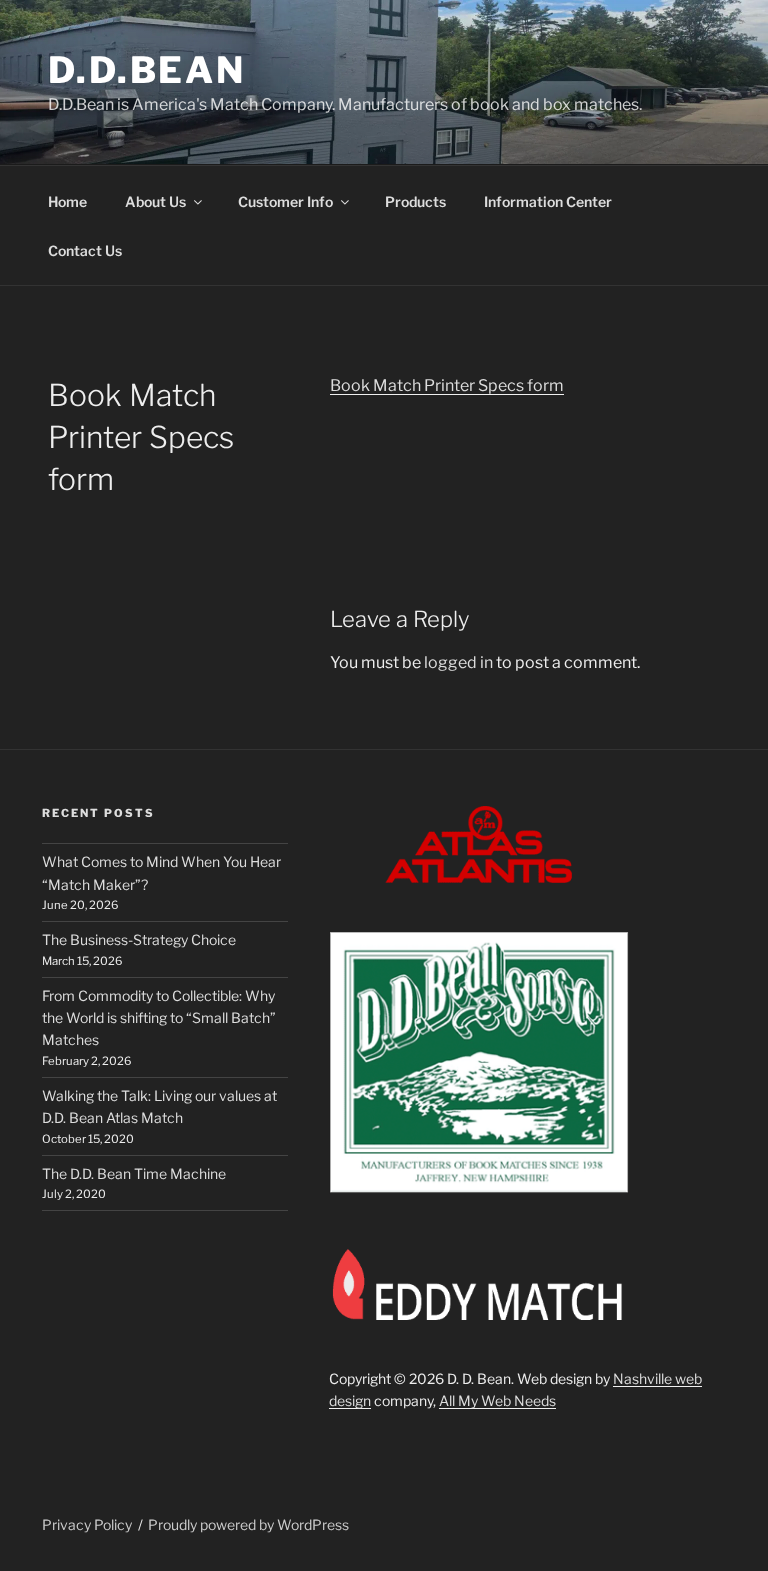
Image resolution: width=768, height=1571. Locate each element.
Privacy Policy (87, 1524)
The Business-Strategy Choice (139, 939)
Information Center (548, 201)
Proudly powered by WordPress (248, 1524)
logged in (458, 662)
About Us (155, 201)
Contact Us (85, 250)
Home (67, 201)
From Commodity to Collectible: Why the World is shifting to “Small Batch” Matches (159, 1018)
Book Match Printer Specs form (447, 385)
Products (415, 201)
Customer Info (285, 201)
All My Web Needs (497, 1400)
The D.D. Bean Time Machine (134, 1173)
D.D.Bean (147, 70)
